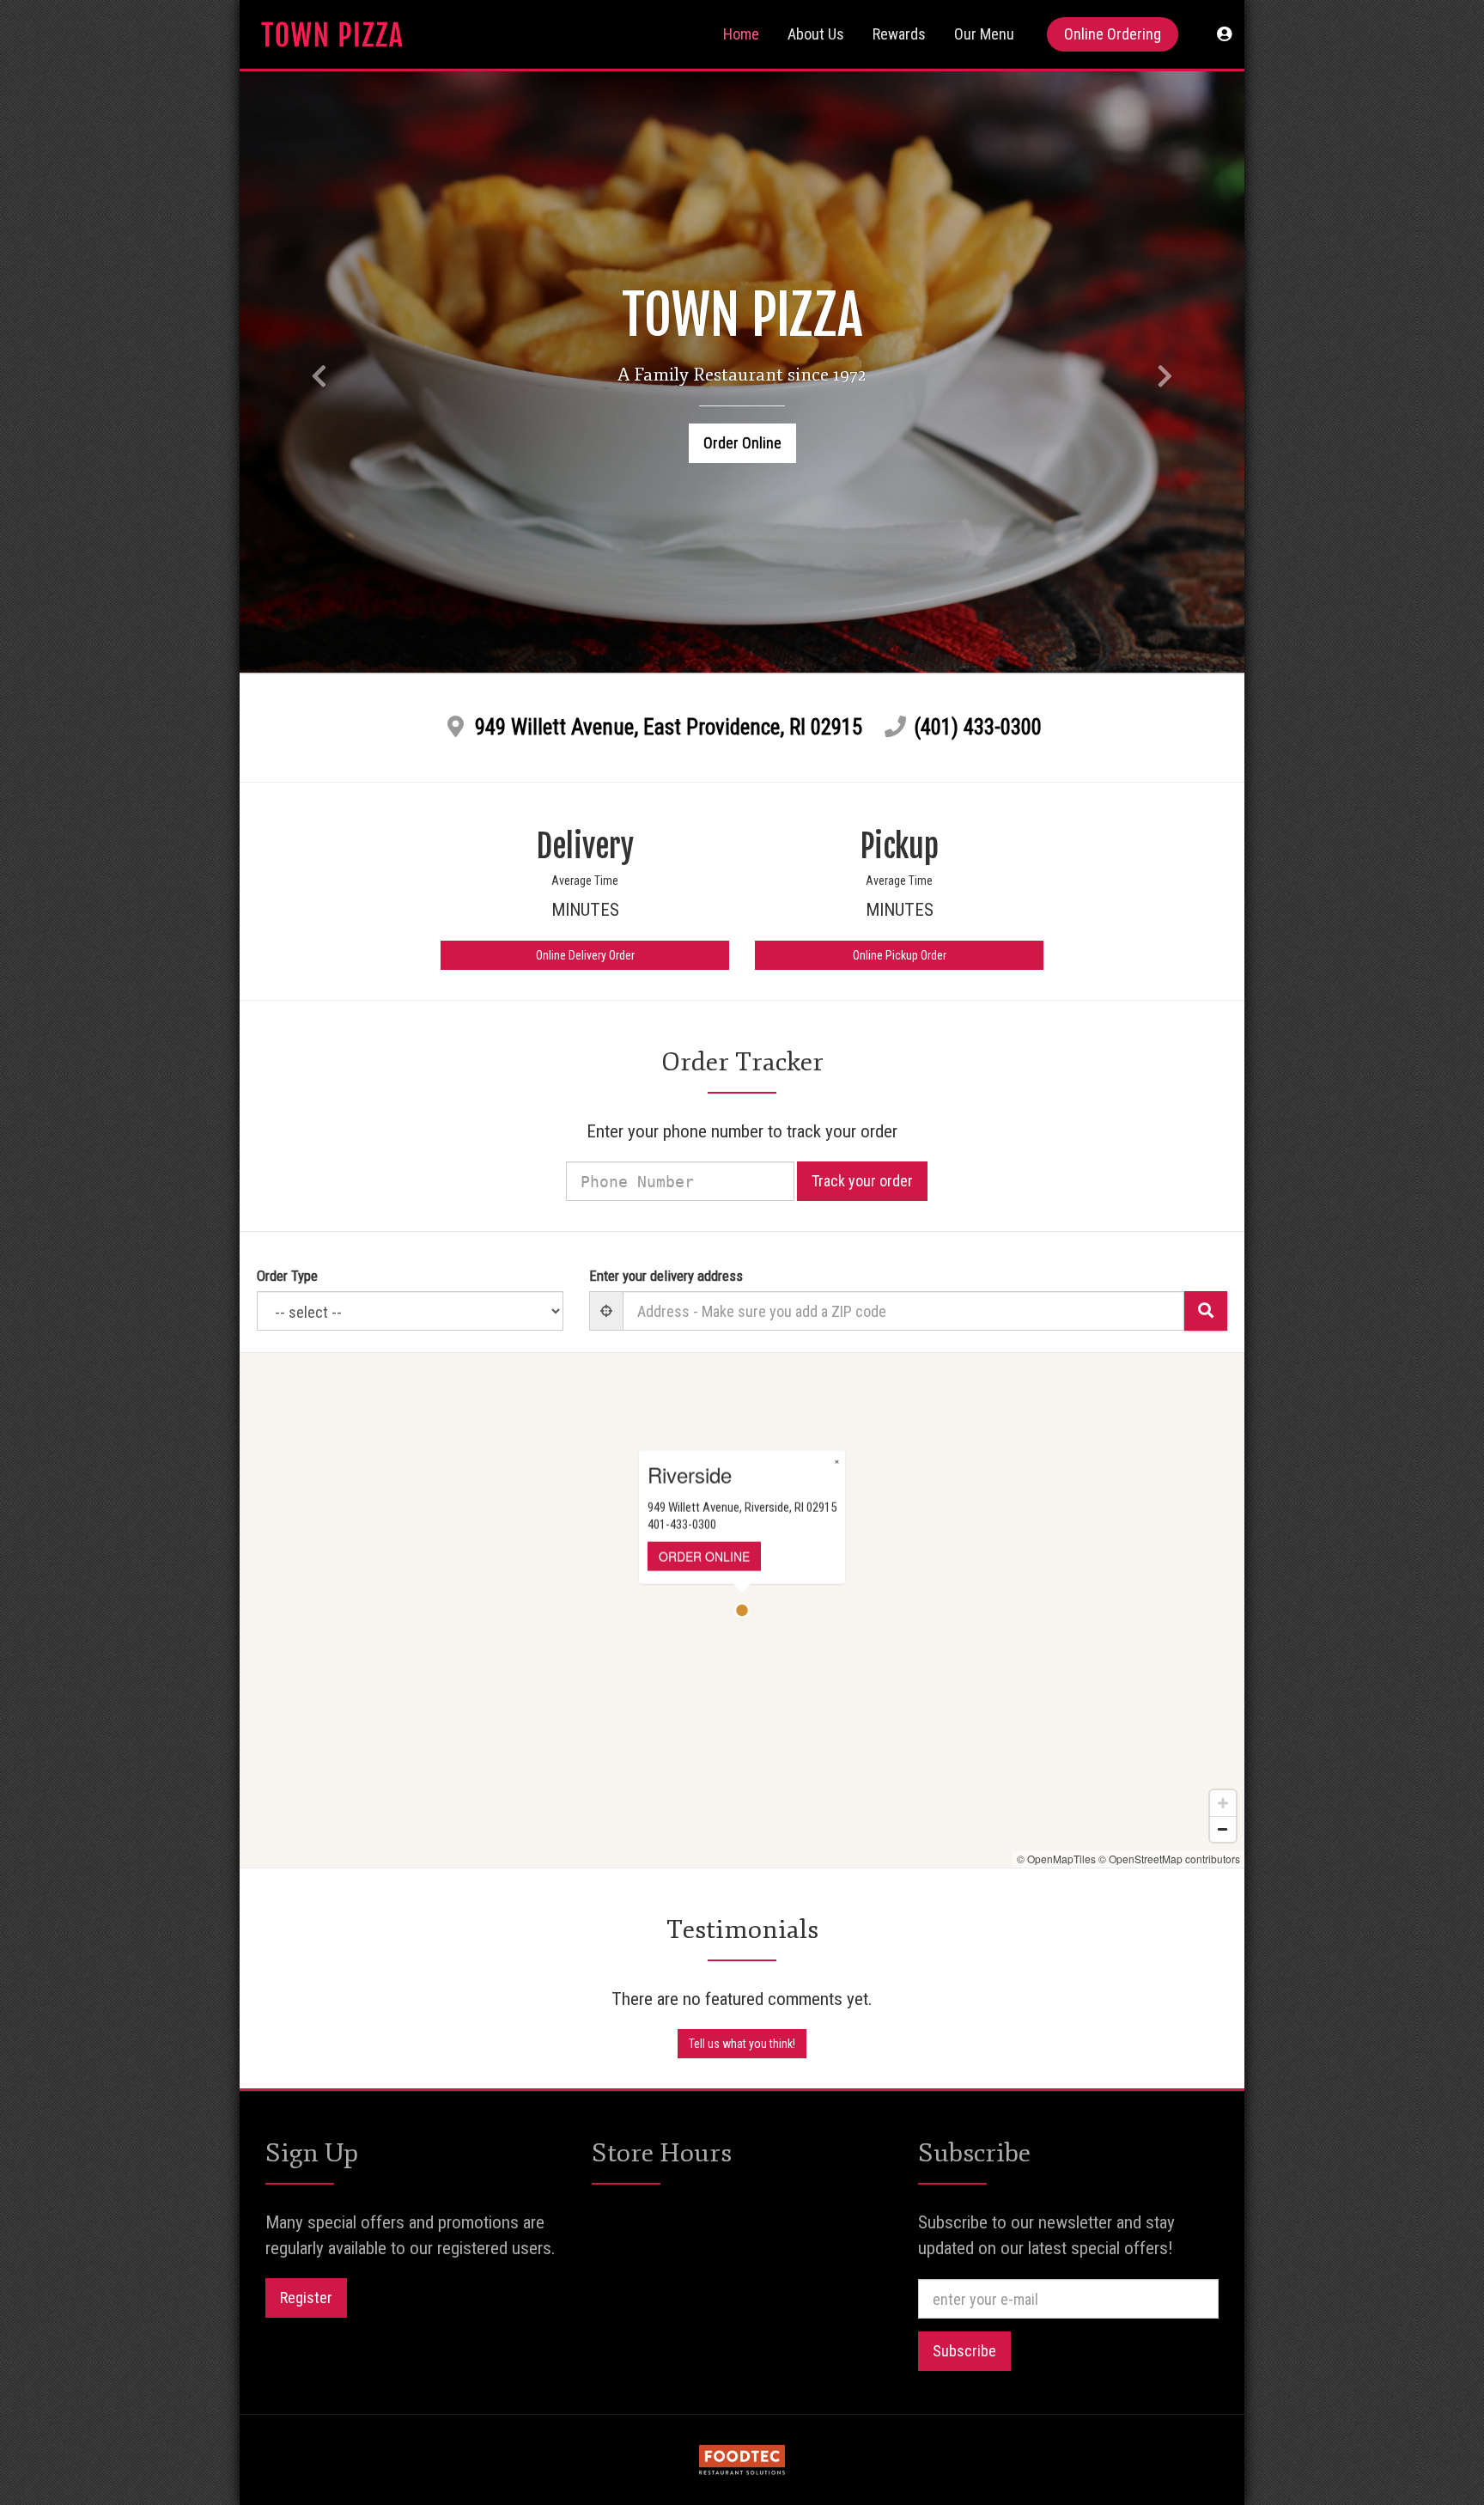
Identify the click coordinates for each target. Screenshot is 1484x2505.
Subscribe (964, 2351)
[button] (1224, 34)
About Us (816, 34)
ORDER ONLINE (704, 1557)
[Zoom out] (1223, 1829)
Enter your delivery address (666, 1276)
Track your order (862, 1181)
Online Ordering (1113, 34)
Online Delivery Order (585, 955)
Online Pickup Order (900, 955)
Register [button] (306, 2298)
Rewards (899, 34)
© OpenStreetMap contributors (1169, 1859)
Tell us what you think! (742, 2044)
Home (741, 34)
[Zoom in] (1223, 1803)
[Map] (742, 1610)
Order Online (742, 443)
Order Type (287, 1276)
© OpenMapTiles (1056, 1859)
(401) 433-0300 (978, 727)
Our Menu (984, 34)
